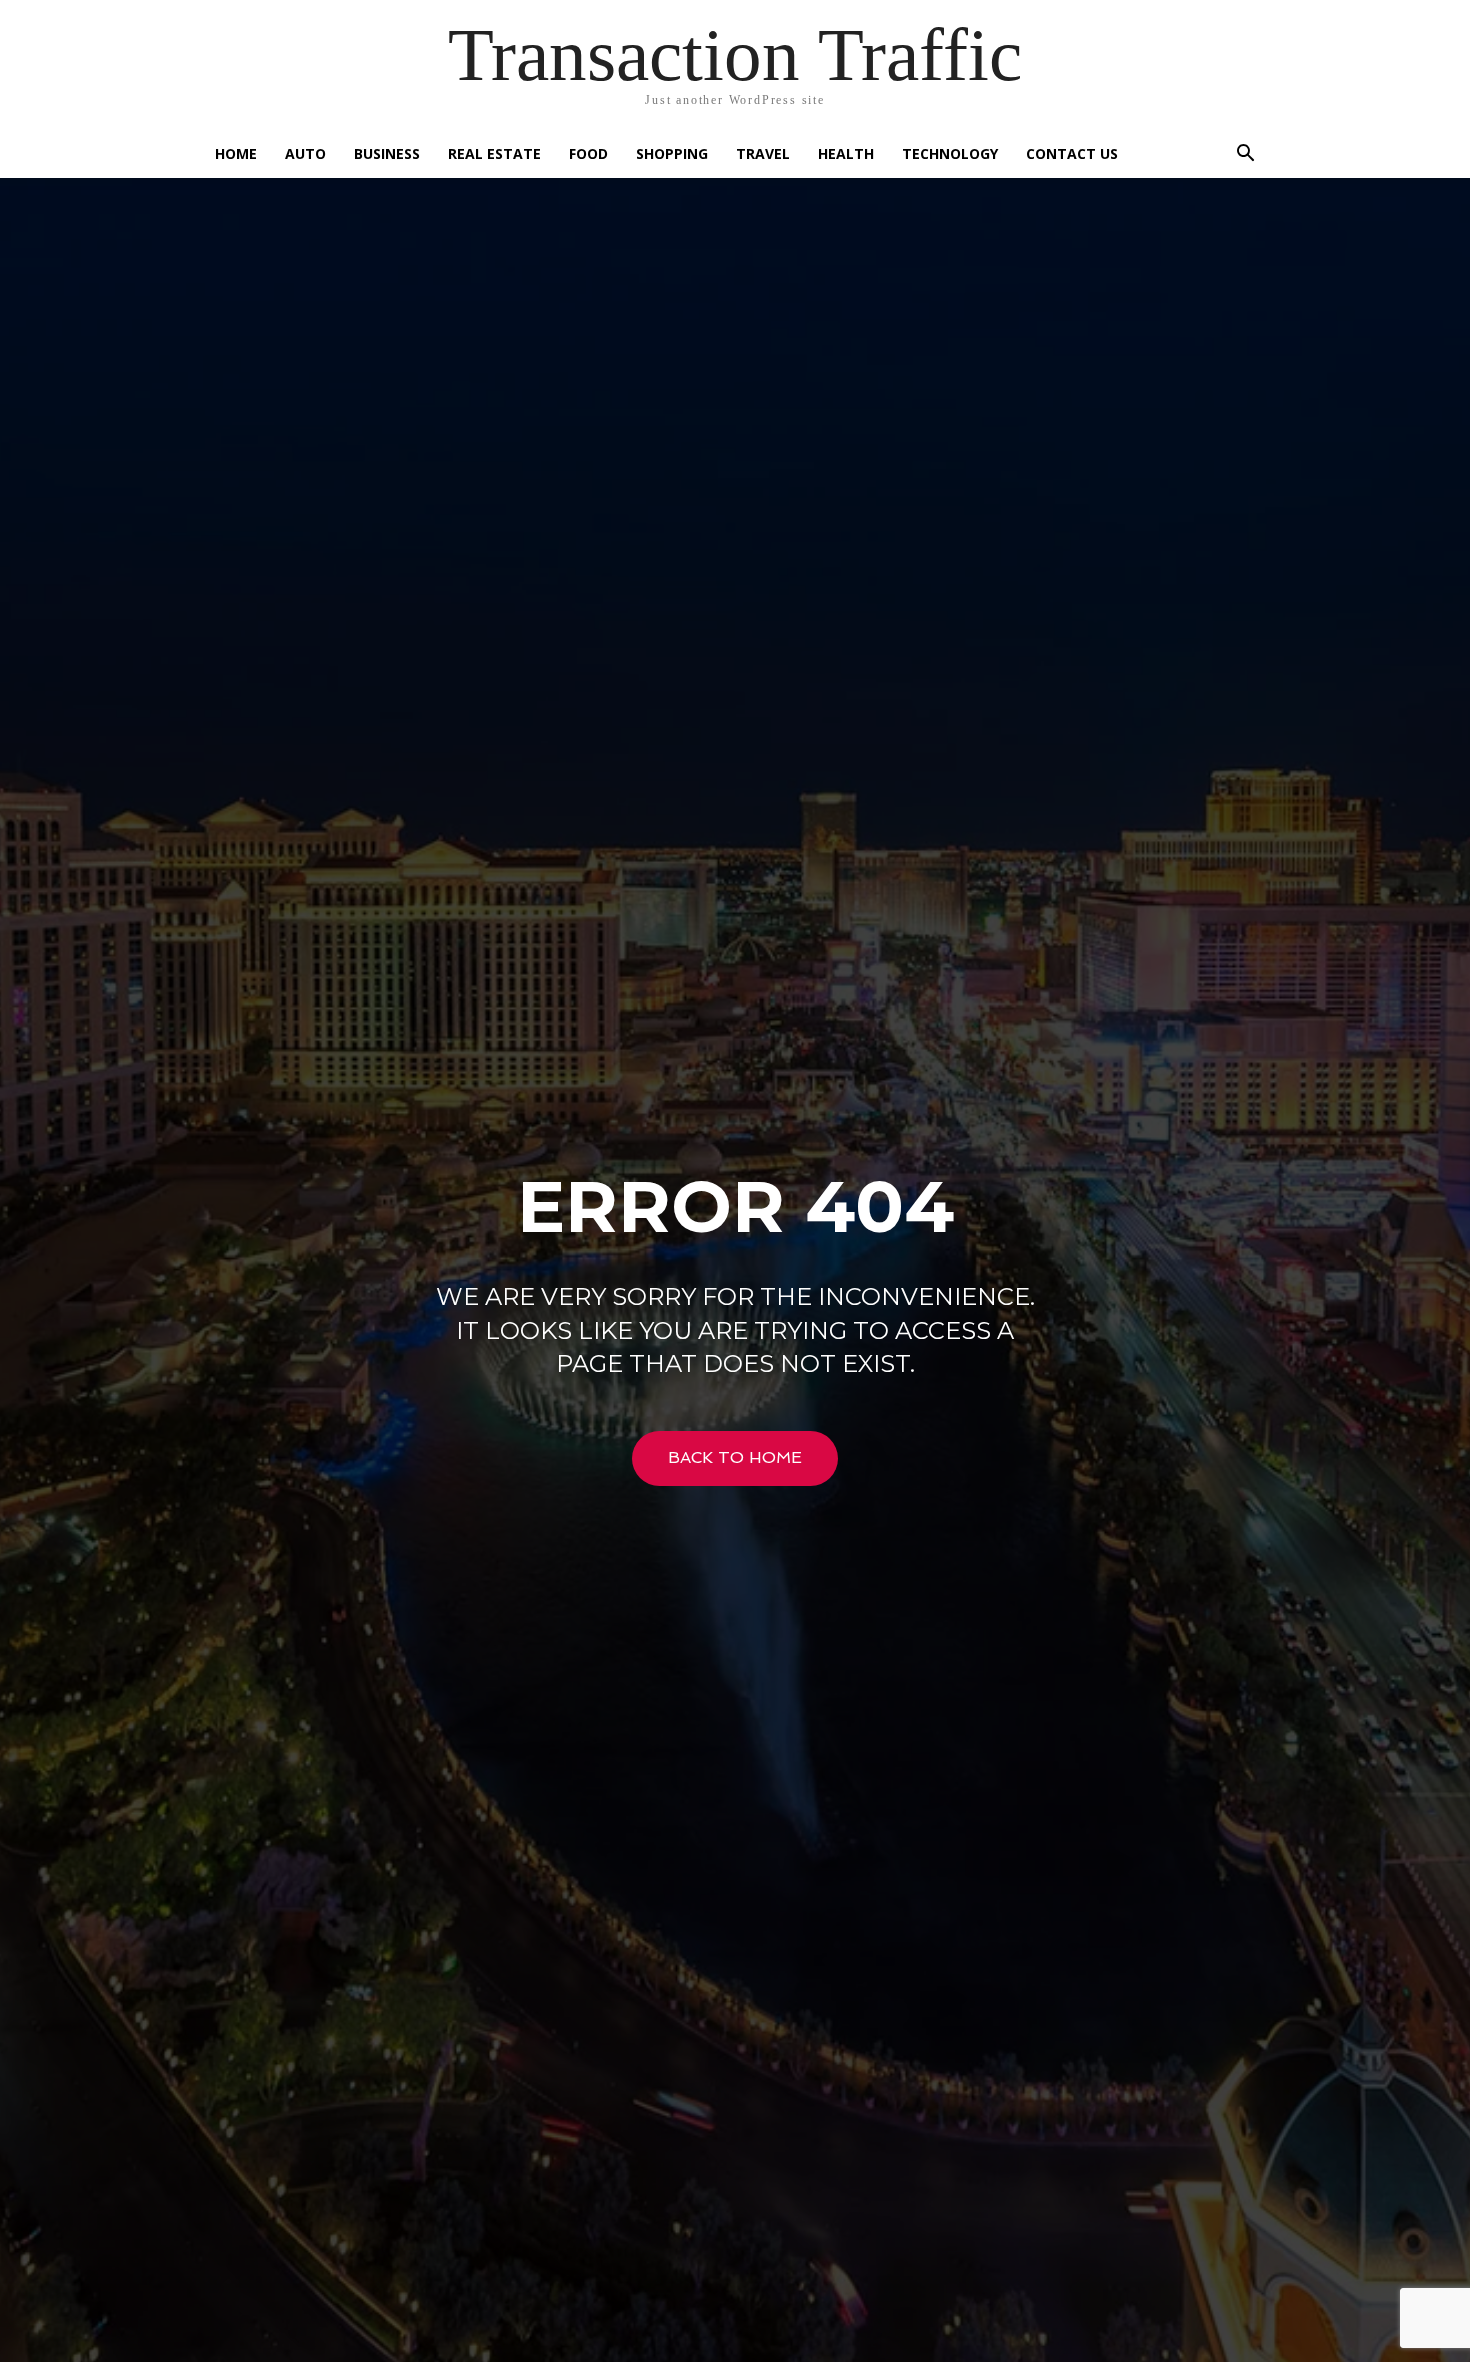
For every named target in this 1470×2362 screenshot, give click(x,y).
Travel (763, 153)
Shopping (672, 153)
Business (387, 153)
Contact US (1072, 153)
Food (588, 153)
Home (236, 153)
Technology (950, 153)
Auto (305, 153)
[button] (1245, 155)
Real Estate (494, 153)
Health (846, 153)
